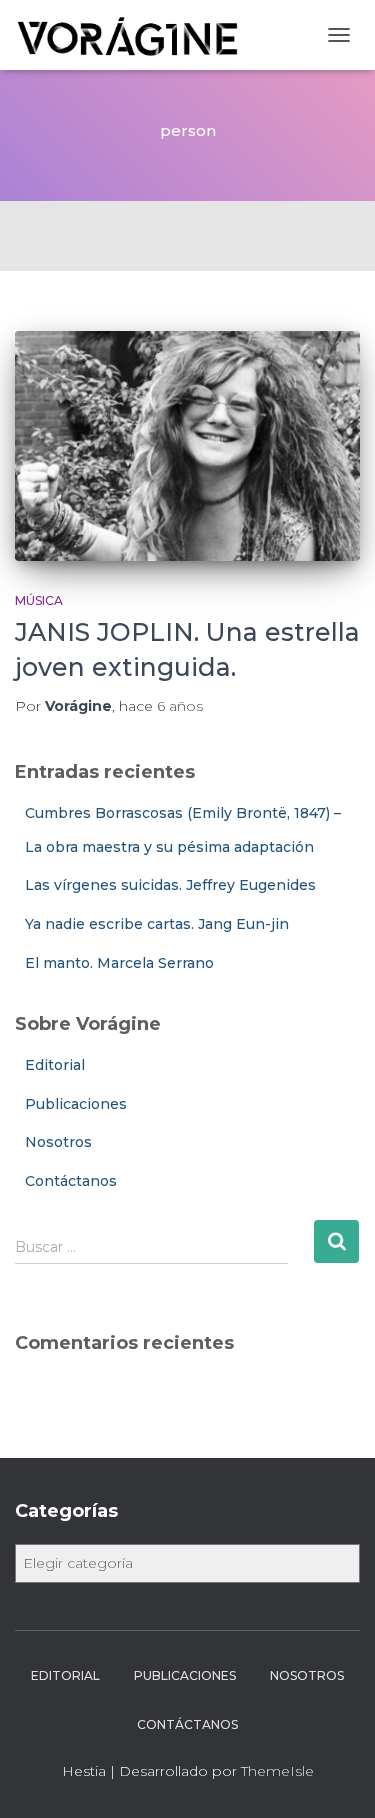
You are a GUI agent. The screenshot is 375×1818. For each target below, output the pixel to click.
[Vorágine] (137, 35)
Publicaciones (76, 1104)
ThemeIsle (277, 1771)
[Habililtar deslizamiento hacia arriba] (335, 1778)
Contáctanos (71, 1181)
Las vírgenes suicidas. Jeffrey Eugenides (170, 885)
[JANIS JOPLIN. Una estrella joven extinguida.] (187, 446)
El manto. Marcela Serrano (119, 963)
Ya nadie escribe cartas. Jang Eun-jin (157, 924)
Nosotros (58, 1142)
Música (39, 600)
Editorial (55, 1065)
